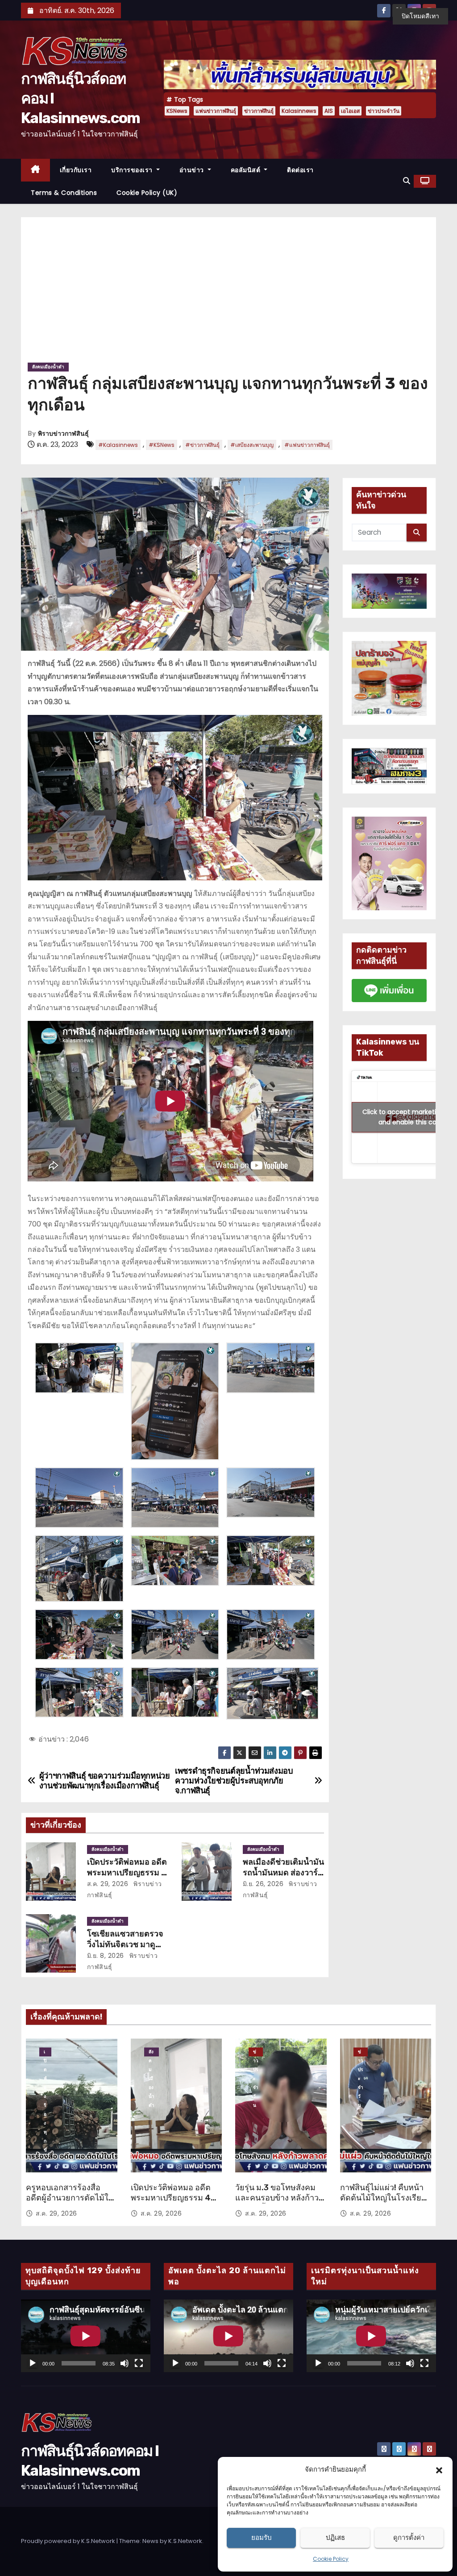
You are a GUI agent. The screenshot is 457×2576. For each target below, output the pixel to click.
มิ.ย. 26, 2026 (263, 1884)
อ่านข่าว (193, 170)
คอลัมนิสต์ (247, 170)
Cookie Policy (331, 2559)
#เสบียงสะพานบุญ (252, 445)
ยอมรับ (262, 2537)
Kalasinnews (299, 111)
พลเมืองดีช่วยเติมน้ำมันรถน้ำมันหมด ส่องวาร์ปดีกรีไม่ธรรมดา (283, 1873)
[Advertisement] (228, 293)
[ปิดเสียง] (125, 2363)
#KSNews (162, 445)
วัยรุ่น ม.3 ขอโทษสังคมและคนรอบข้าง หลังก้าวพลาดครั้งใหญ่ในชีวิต (277, 2198)
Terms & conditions (64, 193)
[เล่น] (33, 2363)
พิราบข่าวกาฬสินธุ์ (63, 434)
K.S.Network (185, 2541)
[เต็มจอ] (139, 2363)
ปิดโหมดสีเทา (420, 16)
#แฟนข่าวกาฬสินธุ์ (307, 445)
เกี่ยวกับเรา (76, 170)
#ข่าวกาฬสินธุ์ (202, 445)
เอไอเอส (350, 111)
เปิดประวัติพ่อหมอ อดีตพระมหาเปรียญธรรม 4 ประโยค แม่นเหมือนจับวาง (171, 2204)
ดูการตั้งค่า (409, 2537)
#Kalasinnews (118, 445)
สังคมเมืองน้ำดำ (48, 367)
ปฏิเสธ (335, 2537)
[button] (439, 2469)
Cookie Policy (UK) (147, 193)
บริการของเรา (133, 170)
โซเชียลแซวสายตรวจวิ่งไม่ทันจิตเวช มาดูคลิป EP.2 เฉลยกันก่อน (127, 1944)
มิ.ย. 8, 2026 (106, 1956)
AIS (329, 111)
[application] (86, 2336)
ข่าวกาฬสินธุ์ (259, 111)
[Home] (35, 170)
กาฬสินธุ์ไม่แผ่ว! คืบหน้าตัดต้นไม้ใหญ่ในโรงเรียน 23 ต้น (383, 2198)
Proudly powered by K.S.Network (69, 2541)
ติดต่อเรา (300, 170)
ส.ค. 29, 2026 (108, 1884)
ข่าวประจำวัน (384, 111)
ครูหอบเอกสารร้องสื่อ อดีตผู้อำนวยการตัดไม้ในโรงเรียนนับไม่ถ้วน (70, 2198)
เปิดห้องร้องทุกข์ (45, 2052)
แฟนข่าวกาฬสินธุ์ (216, 111)
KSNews (177, 111)
